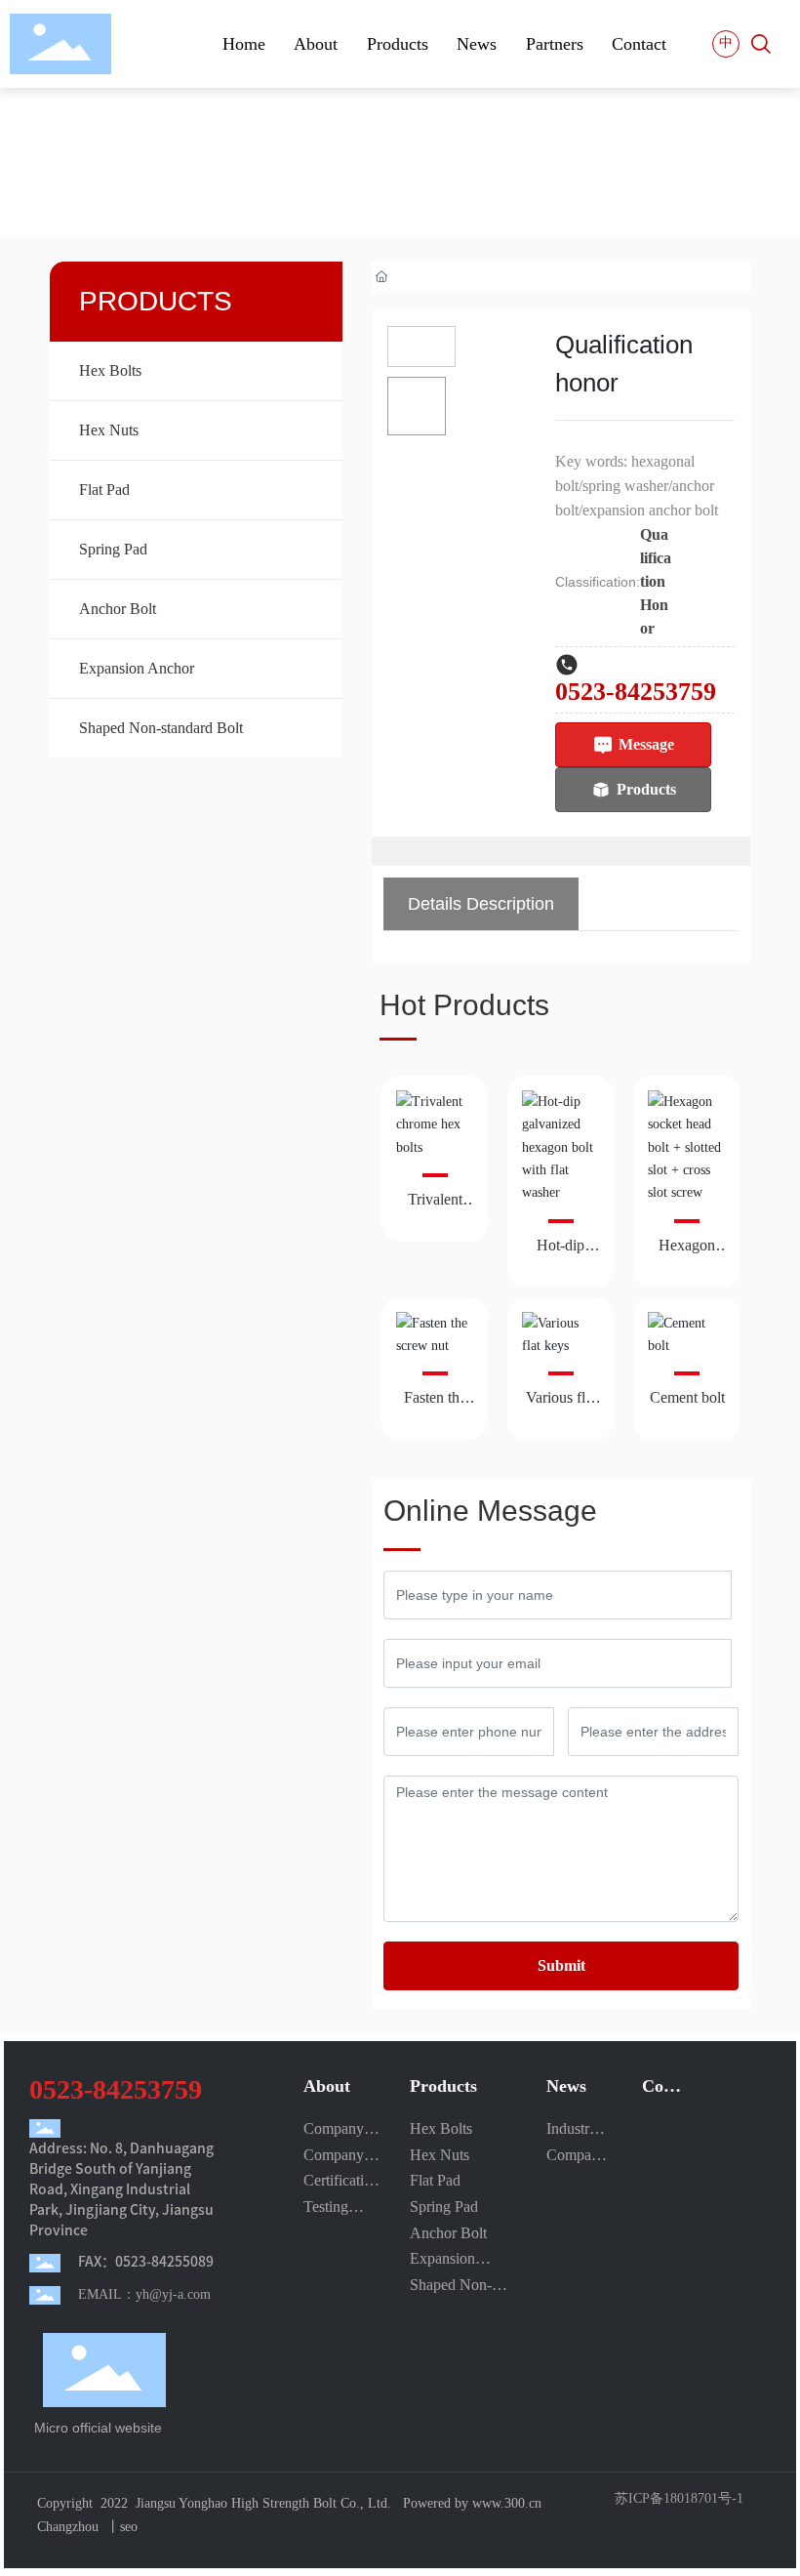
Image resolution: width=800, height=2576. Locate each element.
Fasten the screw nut (435, 1405)
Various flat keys (561, 1405)
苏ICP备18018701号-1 (679, 2499)
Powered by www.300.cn (472, 2503)
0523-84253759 (636, 692)
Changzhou (68, 2527)
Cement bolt (687, 1397)
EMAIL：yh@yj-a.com (144, 2294)
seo (129, 2527)
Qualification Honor (656, 581)
